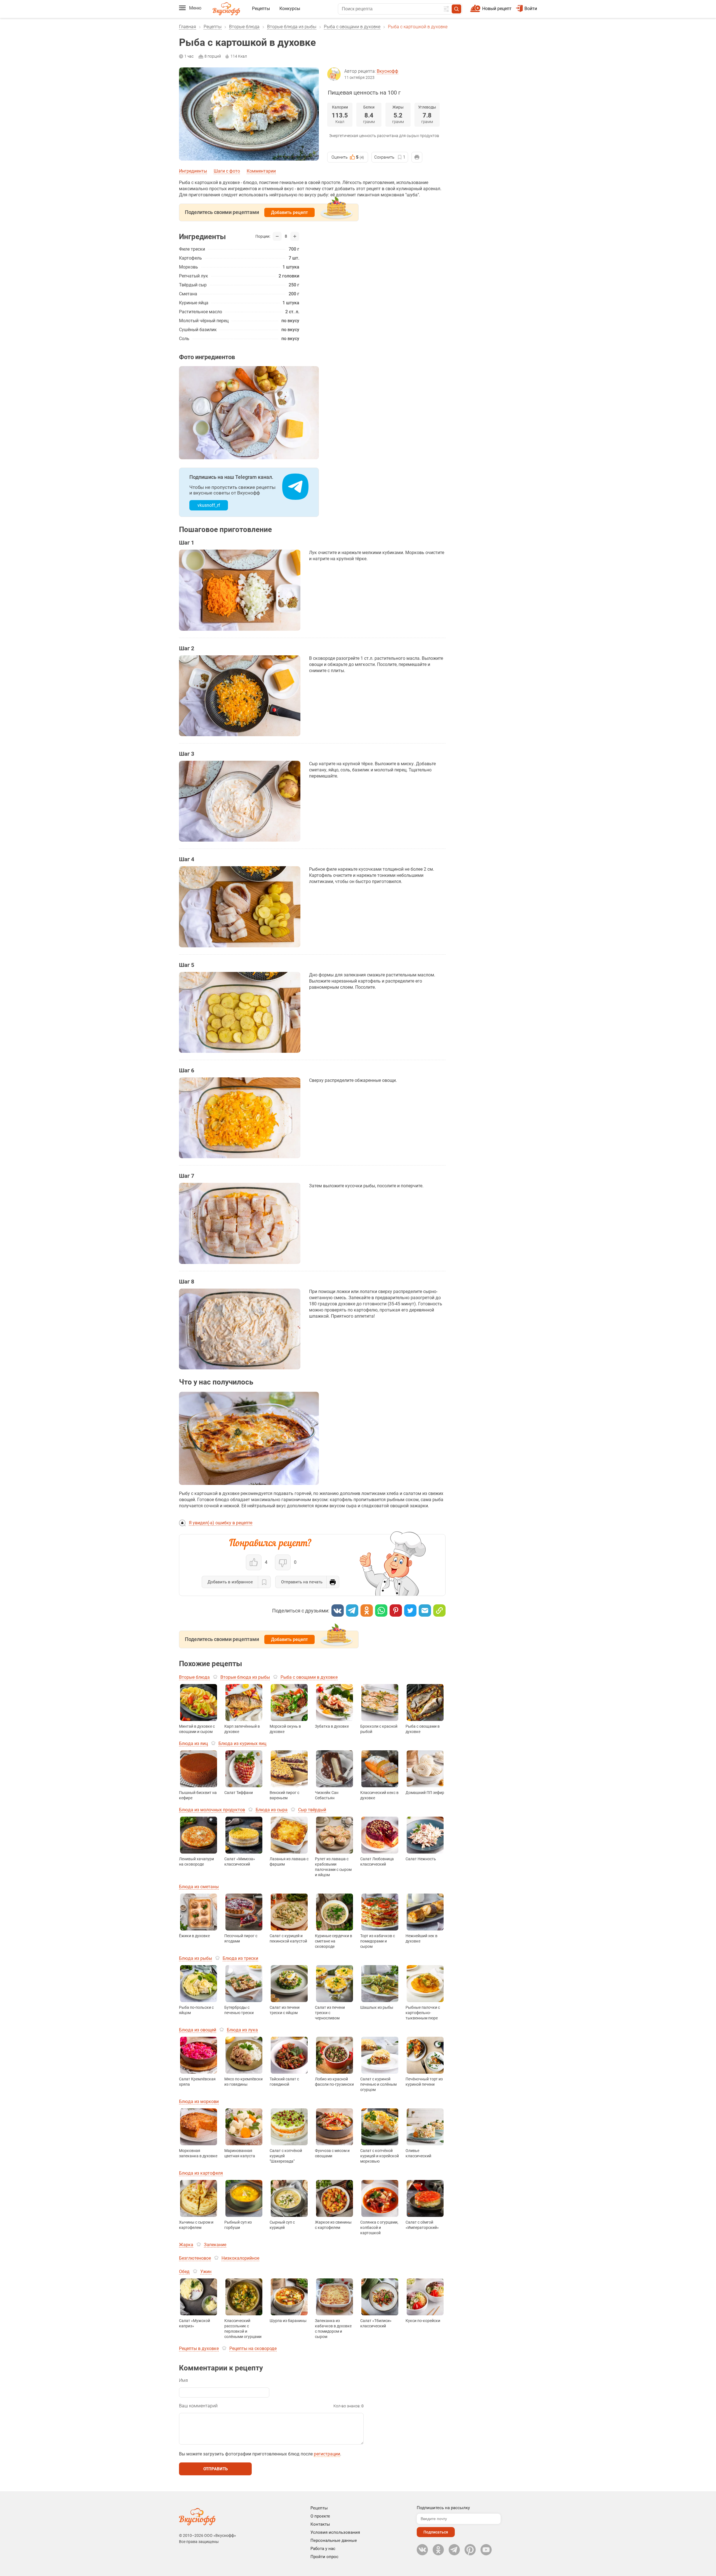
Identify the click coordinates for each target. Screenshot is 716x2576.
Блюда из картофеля (201, 2173)
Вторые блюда (244, 27)
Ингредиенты (193, 171)
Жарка (186, 2245)
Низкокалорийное (240, 2258)
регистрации (327, 2454)
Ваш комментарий (198, 2406)
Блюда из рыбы (196, 1958)
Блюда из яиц (193, 1743)
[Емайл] (425, 1610)
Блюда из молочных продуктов (212, 1810)
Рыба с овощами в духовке (352, 27)
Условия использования (335, 2532)
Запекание (215, 2245)
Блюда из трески (240, 1958)
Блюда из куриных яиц (242, 1743)
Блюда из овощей (198, 2030)
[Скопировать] (439, 1610)
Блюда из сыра (272, 1810)
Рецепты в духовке (199, 2348)
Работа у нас (323, 2549)
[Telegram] (352, 1610)
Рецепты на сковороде (253, 2348)
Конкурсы (290, 9)
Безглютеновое (195, 2258)
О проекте (320, 2516)
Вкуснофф (388, 71)
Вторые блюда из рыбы (292, 27)
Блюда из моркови (199, 2101)
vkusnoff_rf (209, 505)
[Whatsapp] (381, 1610)
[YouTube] (486, 2550)
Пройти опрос (324, 2557)
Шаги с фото (227, 171)
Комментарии (261, 171)
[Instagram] (470, 2550)
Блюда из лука (242, 2030)
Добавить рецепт (289, 212)
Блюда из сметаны (199, 1887)
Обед (184, 2272)
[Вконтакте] (338, 1610)
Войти (531, 9)
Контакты (320, 2524)
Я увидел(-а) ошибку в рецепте (221, 1523)
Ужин (206, 2272)
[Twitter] (410, 1610)
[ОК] (367, 1610)
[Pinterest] (396, 1610)
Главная (188, 27)
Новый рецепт (497, 9)
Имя (183, 2380)
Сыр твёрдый (312, 1810)
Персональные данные (334, 2540)
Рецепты (261, 9)
